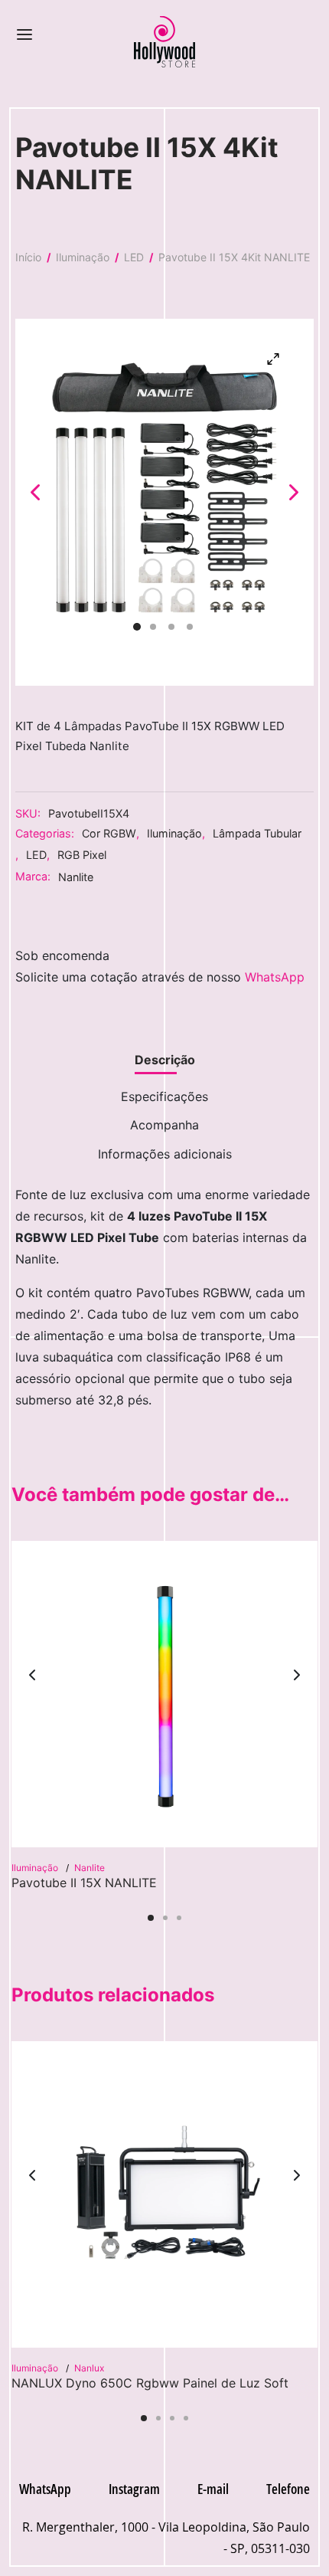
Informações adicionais (165, 1154)
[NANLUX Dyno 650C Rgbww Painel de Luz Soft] (164, 2194)
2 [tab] (165, 1918)
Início (28, 257)
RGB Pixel (82, 855)
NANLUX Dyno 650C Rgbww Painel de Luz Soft (150, 2383)
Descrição (165, 1060)
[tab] (164, 1060)
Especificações (164, 1096)
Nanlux (89, 2368)
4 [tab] (186, 2418)
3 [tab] (179, 1918)
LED (134, 257)
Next (294, 491)
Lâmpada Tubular (257, 833)
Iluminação (83, 257)
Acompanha (164, 1125)
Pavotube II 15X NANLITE (84, 1883)
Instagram (134, 2489)
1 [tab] (151, 1918)
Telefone (288, 2489)
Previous (35, 491)
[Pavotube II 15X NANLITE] (164, 1694)
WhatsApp (275, 977)
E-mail (213, 2489)
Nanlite (76, 877)
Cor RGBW (109, 833)
